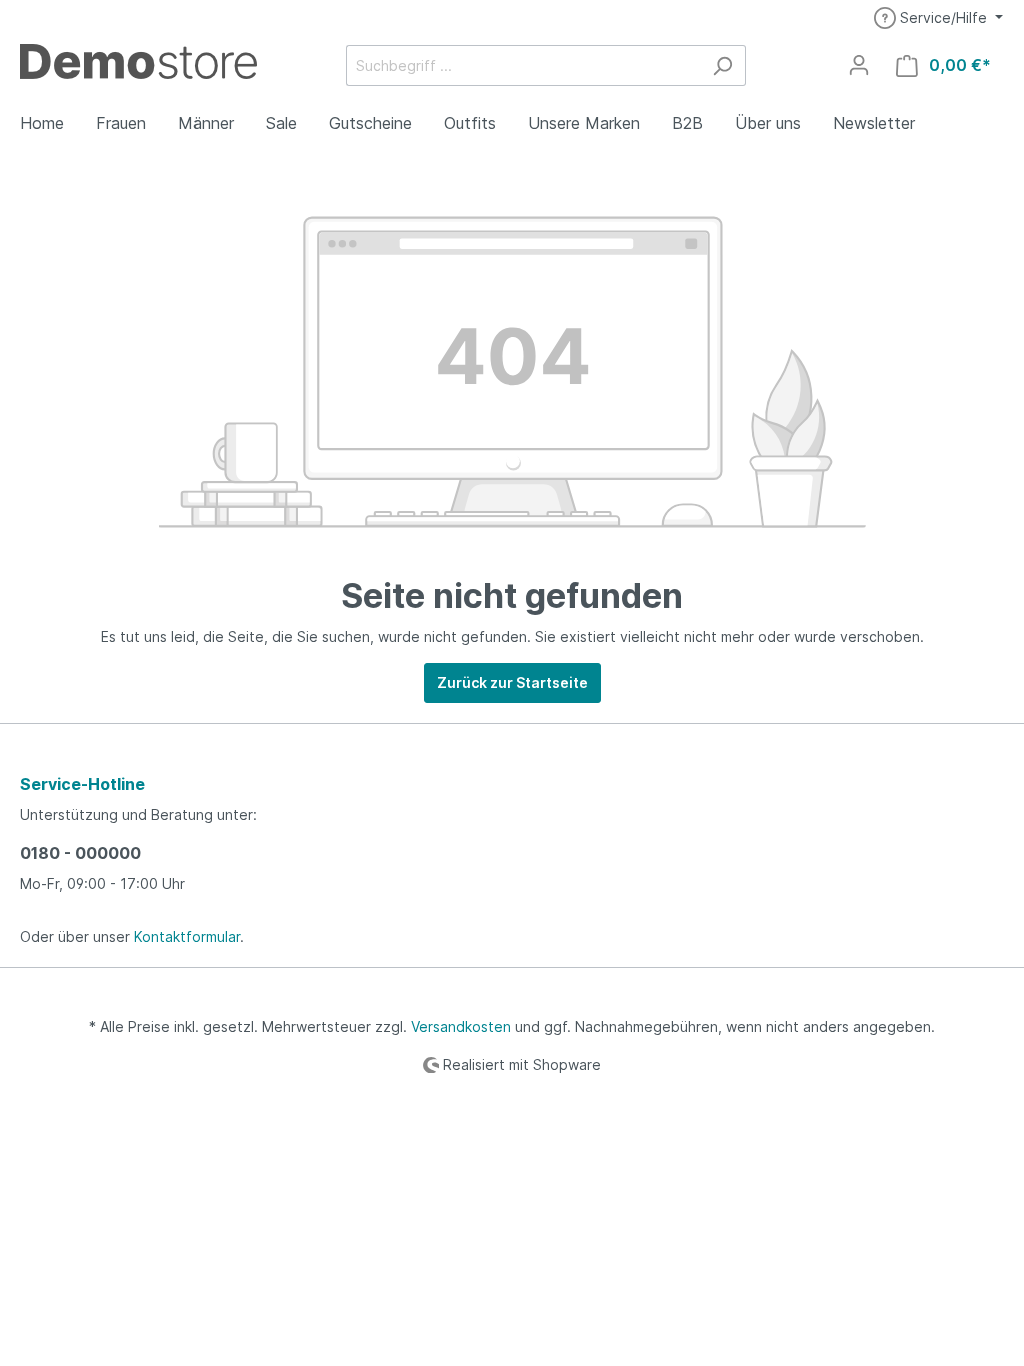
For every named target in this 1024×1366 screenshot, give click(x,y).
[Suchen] (722, 65)
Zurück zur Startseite (512, 682)
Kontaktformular (187, 936)
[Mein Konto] (859, 65)
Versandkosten (461, 1026)
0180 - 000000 (80, 853)
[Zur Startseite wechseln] (138, 59)
